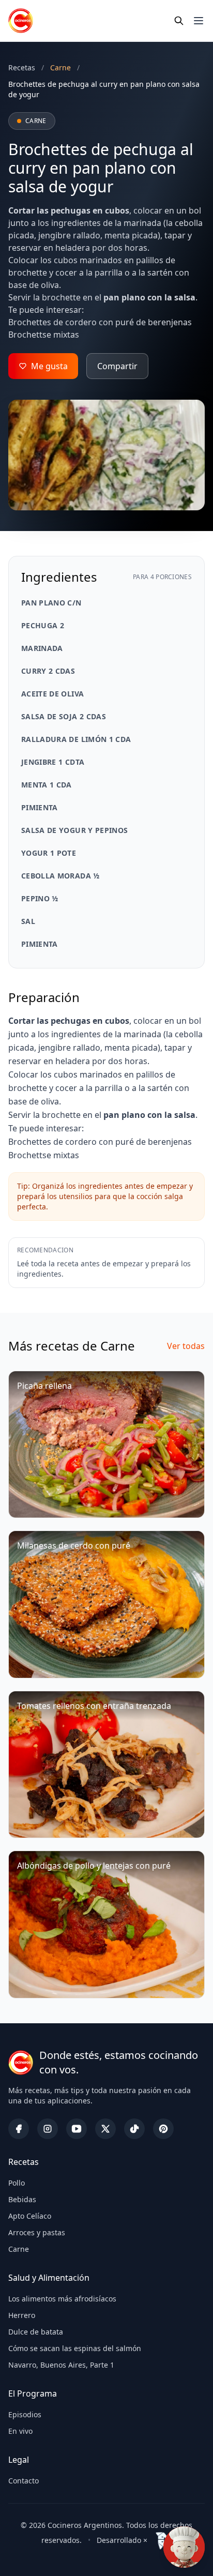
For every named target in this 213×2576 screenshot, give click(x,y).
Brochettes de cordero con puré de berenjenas (100, 322)
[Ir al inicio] (21, 21)
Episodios (25, 2414)
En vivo (20, 2431)
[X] (105, 2129)
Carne (19, 2249)
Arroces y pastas (37, 2232)
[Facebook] (19, 2129)
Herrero (22, 2315)
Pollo (17, 2183)
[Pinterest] (163, 2129)
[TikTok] (134, 2129)
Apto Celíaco (30, 2216)
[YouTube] (77, 2129)
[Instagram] (48, 2129)
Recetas (22, 67)
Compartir (117, 366)
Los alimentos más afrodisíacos (62, 2299)
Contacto (24, 2481)
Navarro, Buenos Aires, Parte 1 (61, 2365)
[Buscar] (179, 21)
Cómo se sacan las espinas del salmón (75, 2348)
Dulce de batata (36, 2332)
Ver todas (186, 1346)
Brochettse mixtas (44, 335)
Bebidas (22, 2199)
